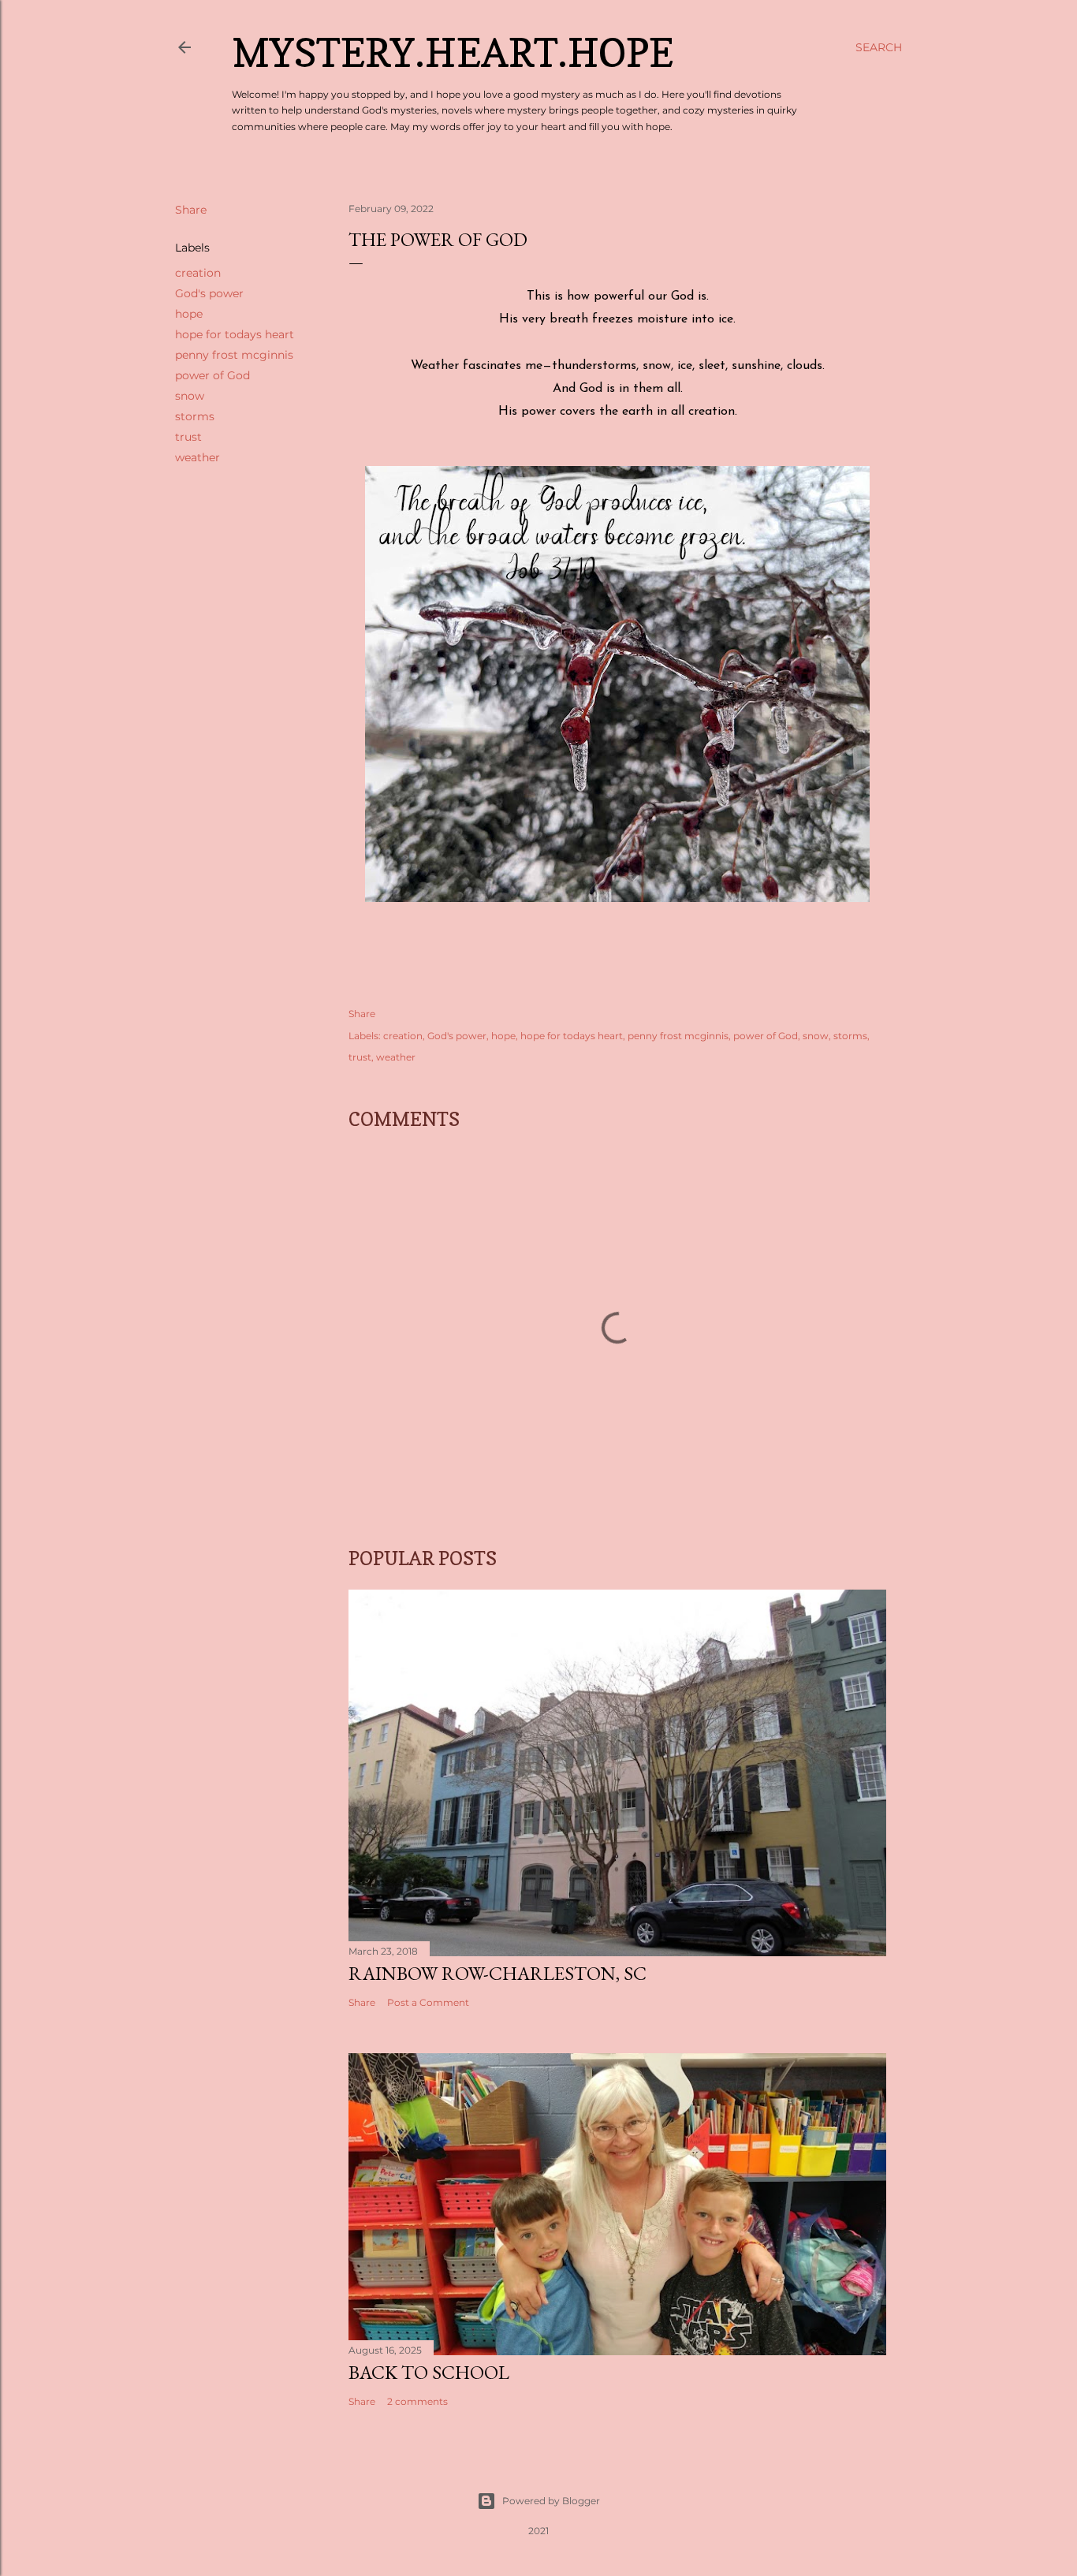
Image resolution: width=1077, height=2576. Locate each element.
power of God (212, 375)
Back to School (429, 2372)
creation (198, 273)
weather (198, 457)
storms (195, 416)
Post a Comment (428, 2002)
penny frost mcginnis (234, 355)
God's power (209, 293)
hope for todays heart (235, 334)
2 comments (417, 2401)
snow (190, 396)
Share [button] (191, 210)
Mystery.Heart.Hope (453, 52)
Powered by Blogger (551, 2501)
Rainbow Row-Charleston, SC (498, 1973)
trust (188, 437)
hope (189, 314)
